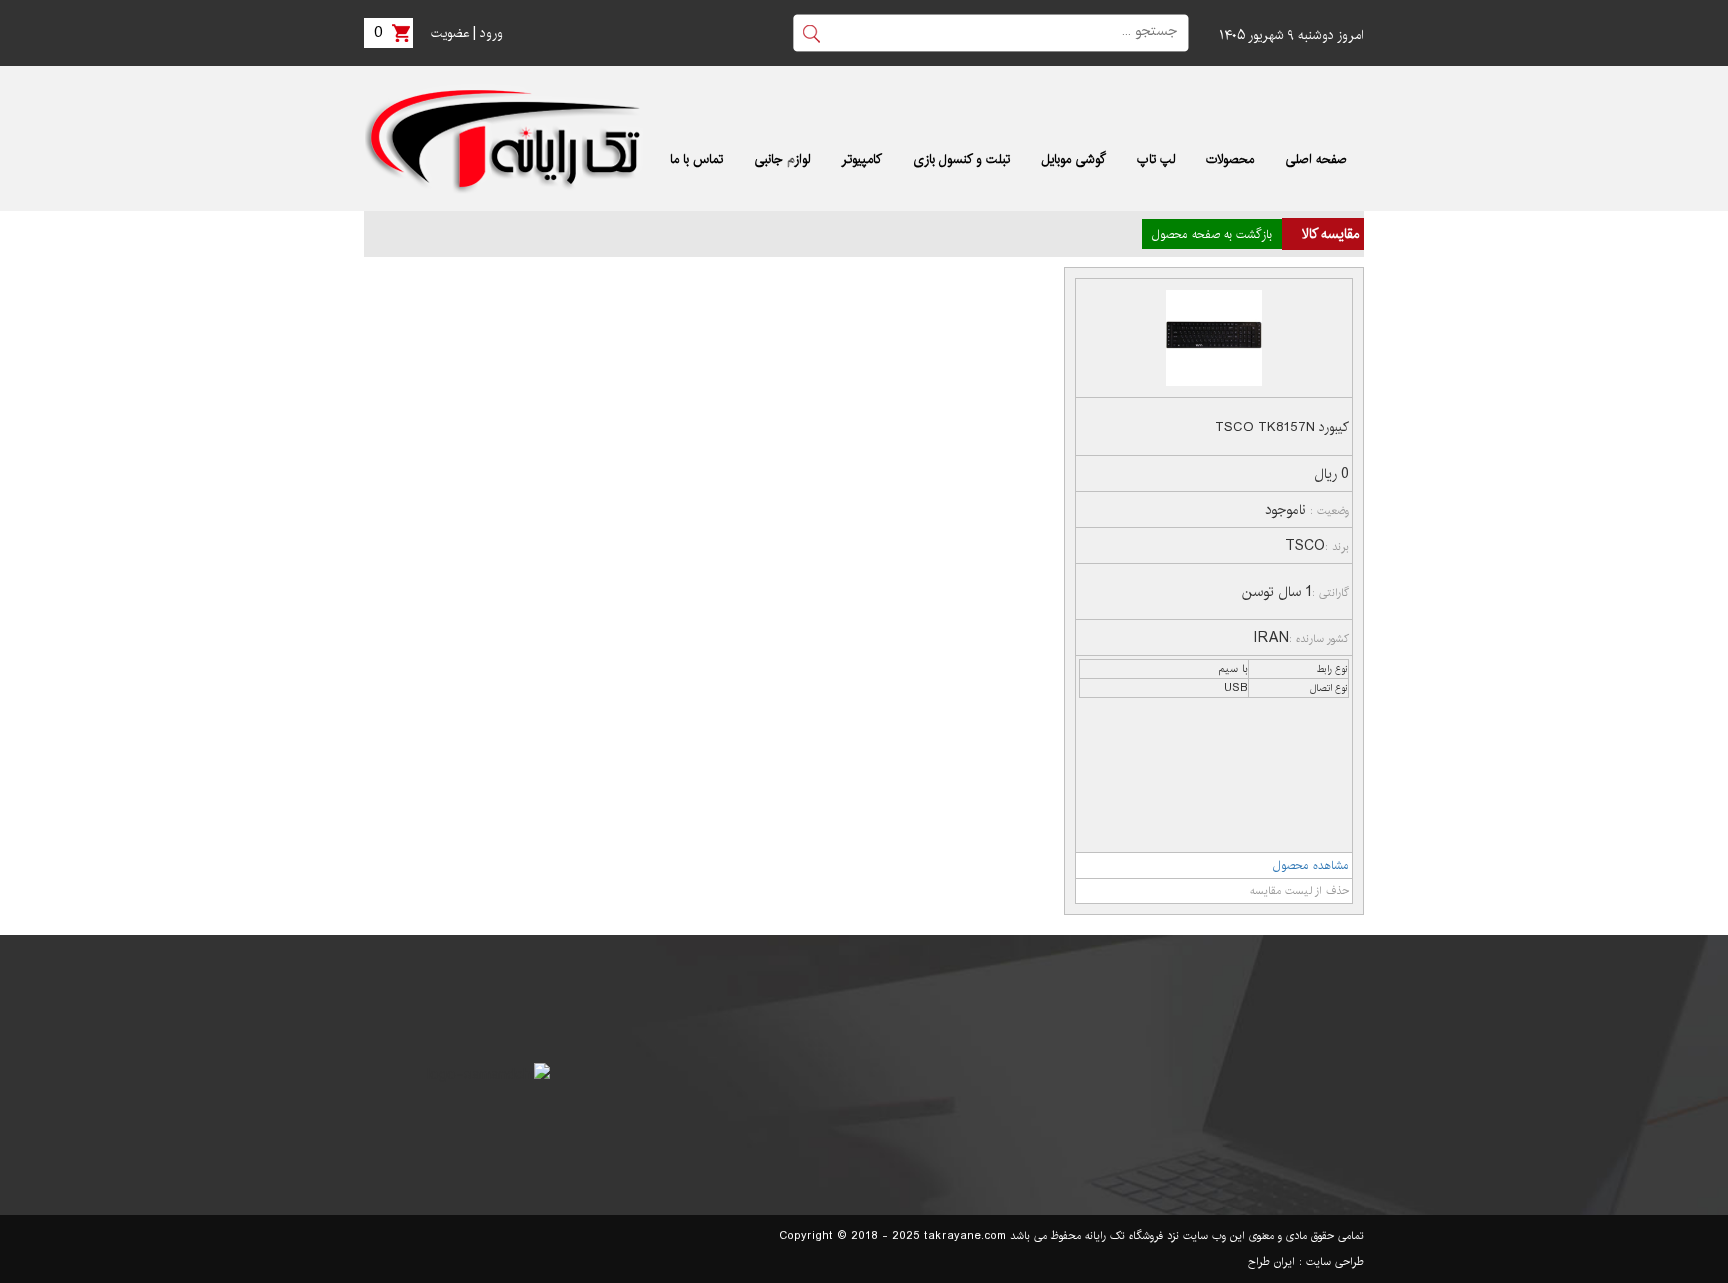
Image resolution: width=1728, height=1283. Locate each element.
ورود (491, 33)
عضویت (450, 33)
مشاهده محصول (1311, 865)
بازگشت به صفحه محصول (1212, 234)
